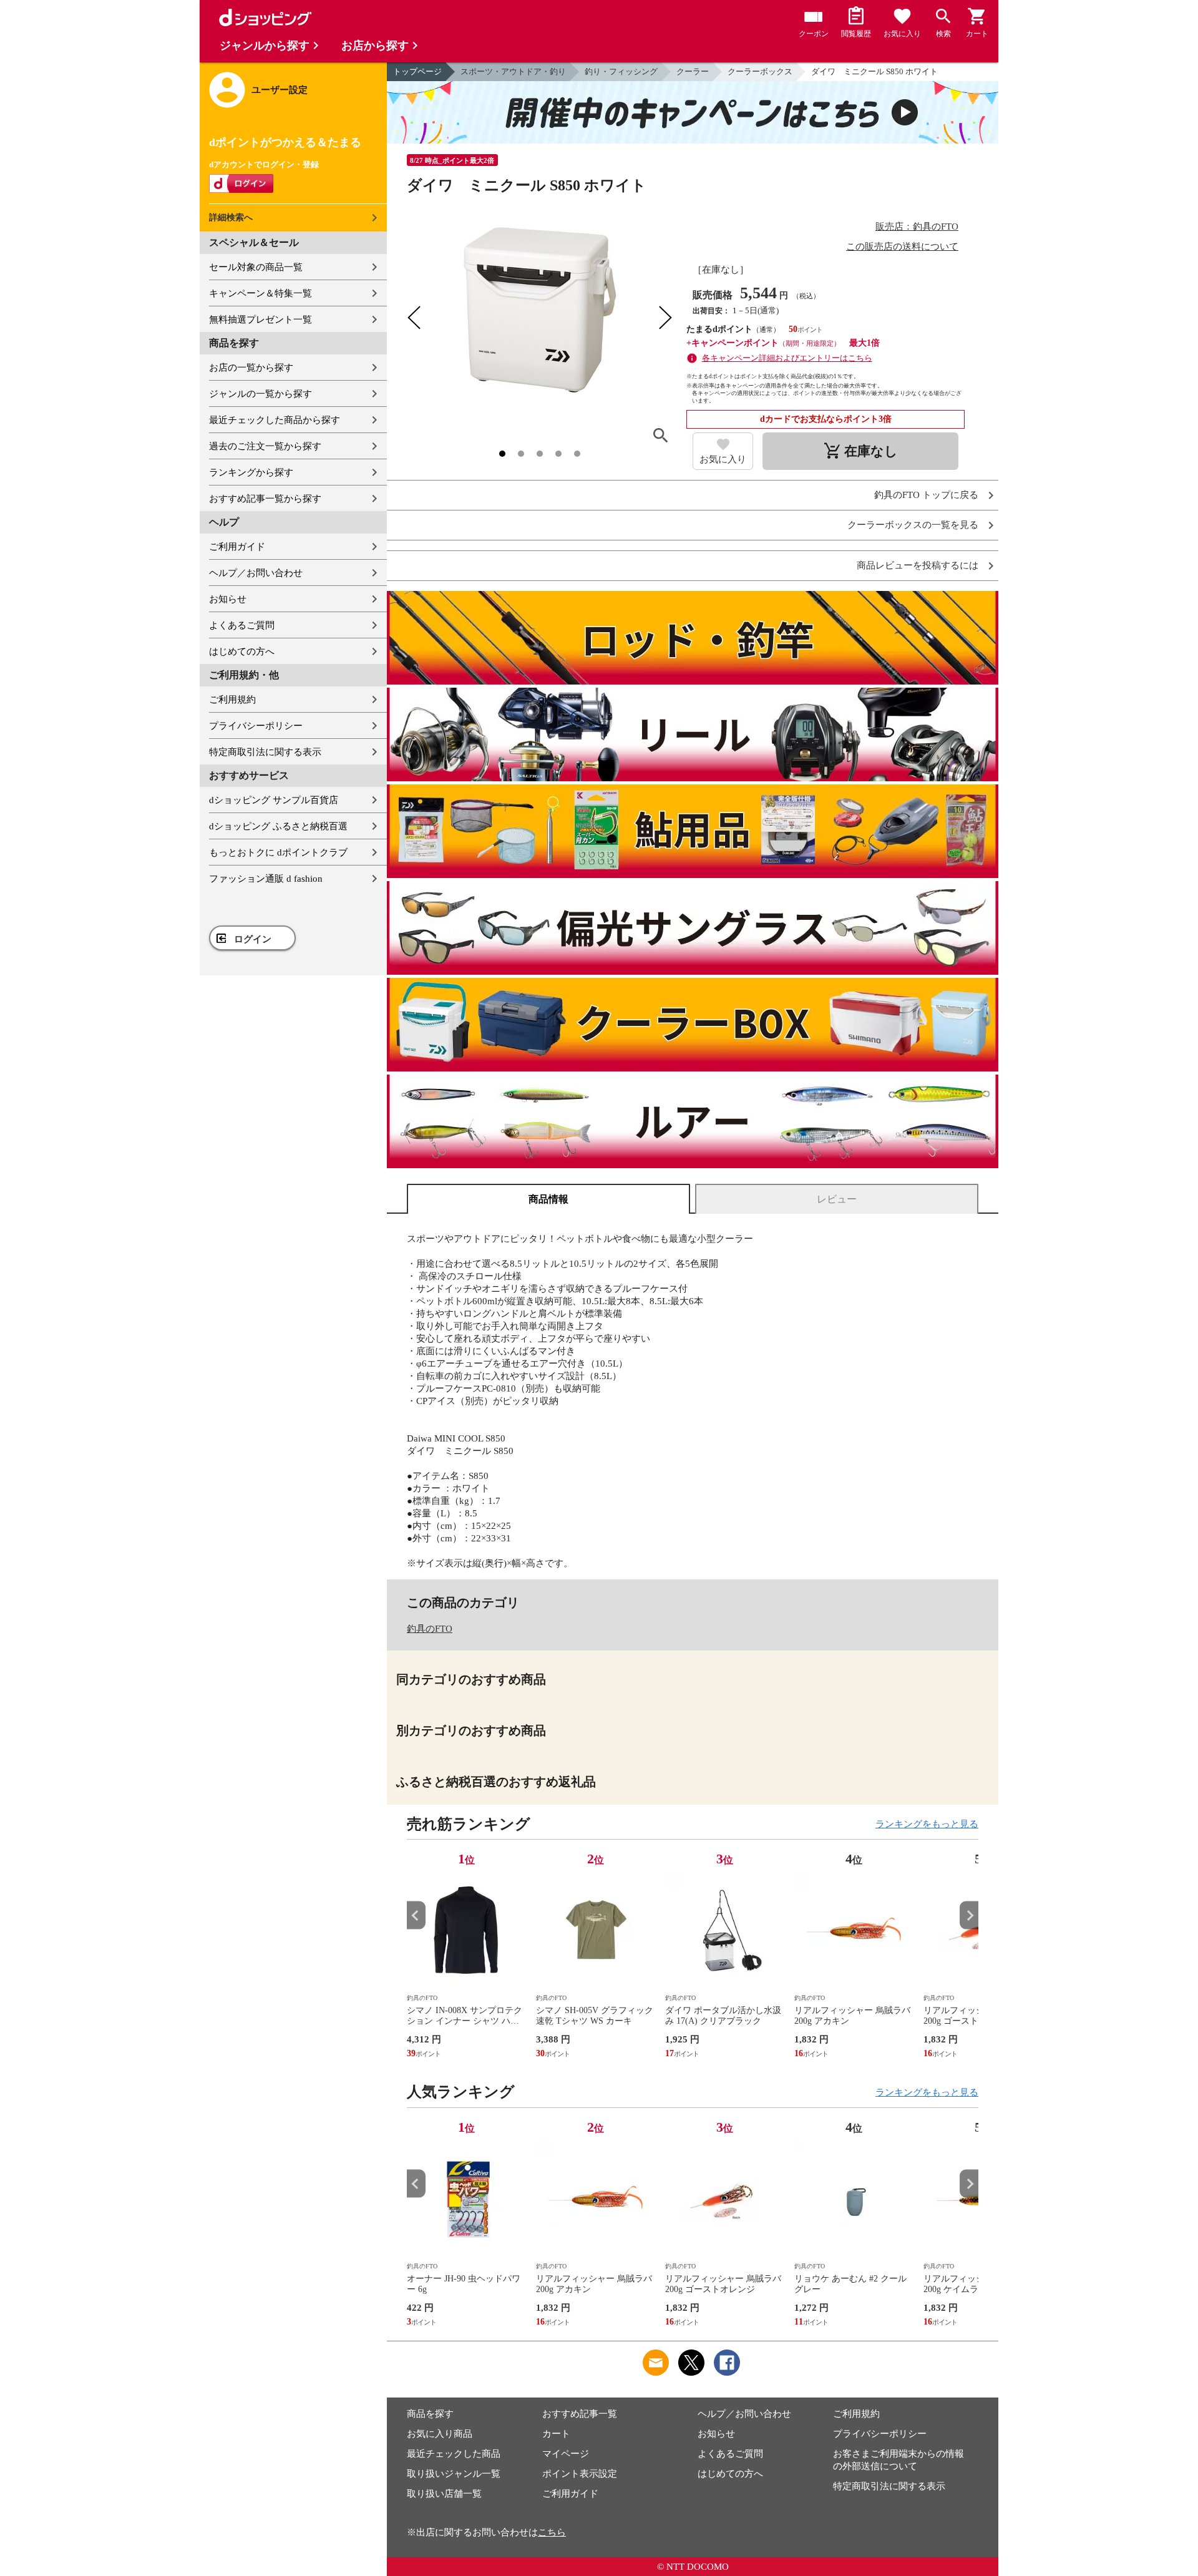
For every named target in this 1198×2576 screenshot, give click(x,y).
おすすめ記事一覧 (580, 2414)
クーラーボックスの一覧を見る (913, 525)
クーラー (693, 71)
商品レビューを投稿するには (918, 566)
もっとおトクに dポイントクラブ (278, 852)
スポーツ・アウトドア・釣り (513, 71)
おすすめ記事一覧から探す (265, 499)
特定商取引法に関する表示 (265, 752)
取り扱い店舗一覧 (444, 2494)
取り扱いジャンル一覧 (454, 2474)
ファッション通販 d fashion (266, 879)
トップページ (417, 71)
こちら (552, 2532)
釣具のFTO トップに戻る (926, 495)
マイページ (566, 2454)
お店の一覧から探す (251, 368)
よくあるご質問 (242, 625)
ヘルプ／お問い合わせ (256, 573)
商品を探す (430, 2414)
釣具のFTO (430, 1629)
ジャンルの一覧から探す (261, 394)
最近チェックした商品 (454, 2454)
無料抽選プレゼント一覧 (261, 320)
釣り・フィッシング (621, 71)
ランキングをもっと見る (927, 1824)
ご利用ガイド (237, 547)
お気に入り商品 (440, 2434)
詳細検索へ (231, 217)
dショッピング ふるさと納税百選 (278, 826)
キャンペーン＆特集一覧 (261, 293)
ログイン (253, 939)
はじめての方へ (242, 651)
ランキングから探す (251, 472)
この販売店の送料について (902, 246)
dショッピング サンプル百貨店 (274, 800)
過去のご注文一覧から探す (265, 446)
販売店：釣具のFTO (917, 227)
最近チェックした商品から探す (275, 420)
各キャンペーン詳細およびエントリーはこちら (787, 358)
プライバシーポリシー (256, 726)
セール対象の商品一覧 (256, 267)
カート (556, 2434)
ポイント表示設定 (580, 2474)
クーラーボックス (760, 71)
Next (969, 1915)
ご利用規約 (232, 700)
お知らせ (228, 599)
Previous (416, 1915)
